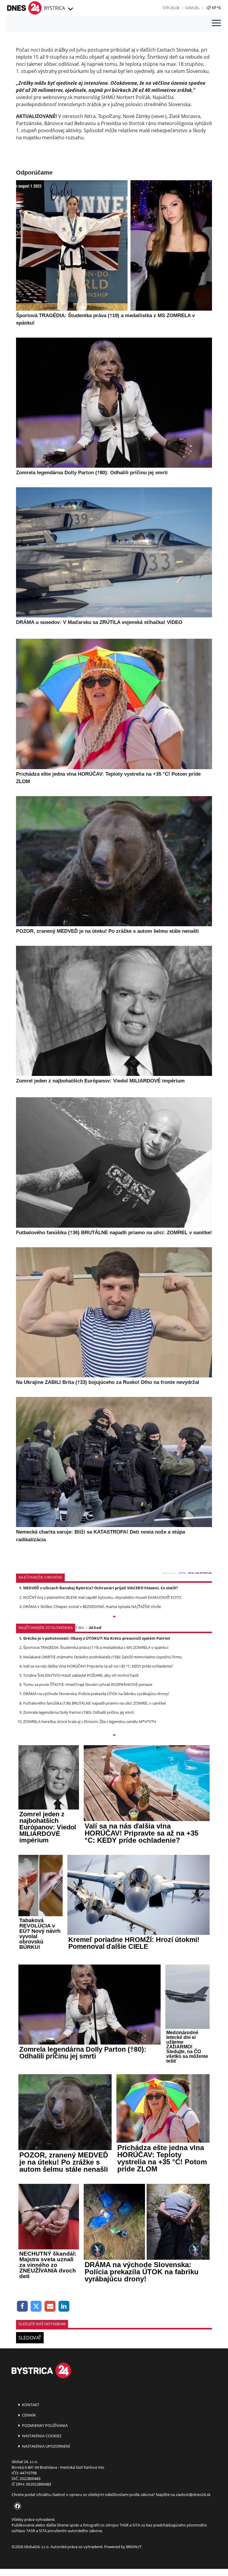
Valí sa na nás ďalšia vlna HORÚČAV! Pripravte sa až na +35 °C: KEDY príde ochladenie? (98, 1666)
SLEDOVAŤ (30, 2338)
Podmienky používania (44, 2425)
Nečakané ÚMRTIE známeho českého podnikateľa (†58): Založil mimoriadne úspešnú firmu (103, 1657)
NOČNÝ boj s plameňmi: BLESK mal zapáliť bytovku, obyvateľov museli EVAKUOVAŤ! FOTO (102, 1597)
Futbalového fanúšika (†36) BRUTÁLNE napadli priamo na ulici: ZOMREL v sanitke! (95, 1703)
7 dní (79, 1628)
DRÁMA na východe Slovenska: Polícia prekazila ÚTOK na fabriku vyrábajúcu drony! (96, 1694)
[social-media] (16, 2506)
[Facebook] (22, 2306)
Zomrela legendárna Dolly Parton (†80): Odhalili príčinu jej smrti (79, 1712)
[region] (70, 9)
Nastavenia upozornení (46, 2446)
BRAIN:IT (134, 2547)
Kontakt (30, 2405)
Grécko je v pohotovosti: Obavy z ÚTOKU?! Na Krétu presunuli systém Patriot (97, 1638)
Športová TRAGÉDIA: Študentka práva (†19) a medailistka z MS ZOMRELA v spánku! (96, 1647)
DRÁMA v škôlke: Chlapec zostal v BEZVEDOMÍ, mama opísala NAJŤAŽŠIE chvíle (92, 1606)
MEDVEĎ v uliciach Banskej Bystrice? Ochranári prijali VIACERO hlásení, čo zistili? (100, 1588)
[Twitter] (36, 2306)
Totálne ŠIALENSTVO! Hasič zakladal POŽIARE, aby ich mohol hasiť (81, 1675)
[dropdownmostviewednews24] (114, 1736)
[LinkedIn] (64, 2306)
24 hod (95, 1628)
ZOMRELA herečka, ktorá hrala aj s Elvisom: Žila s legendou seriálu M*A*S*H (90, 1721)
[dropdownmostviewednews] (114, 1617)
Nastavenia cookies (41, 2436)
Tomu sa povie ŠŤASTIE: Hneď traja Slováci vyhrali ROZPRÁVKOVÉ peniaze (88, 1684)
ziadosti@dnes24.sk (193, 2494)
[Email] (50, 2306)
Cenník (28, 2415)
